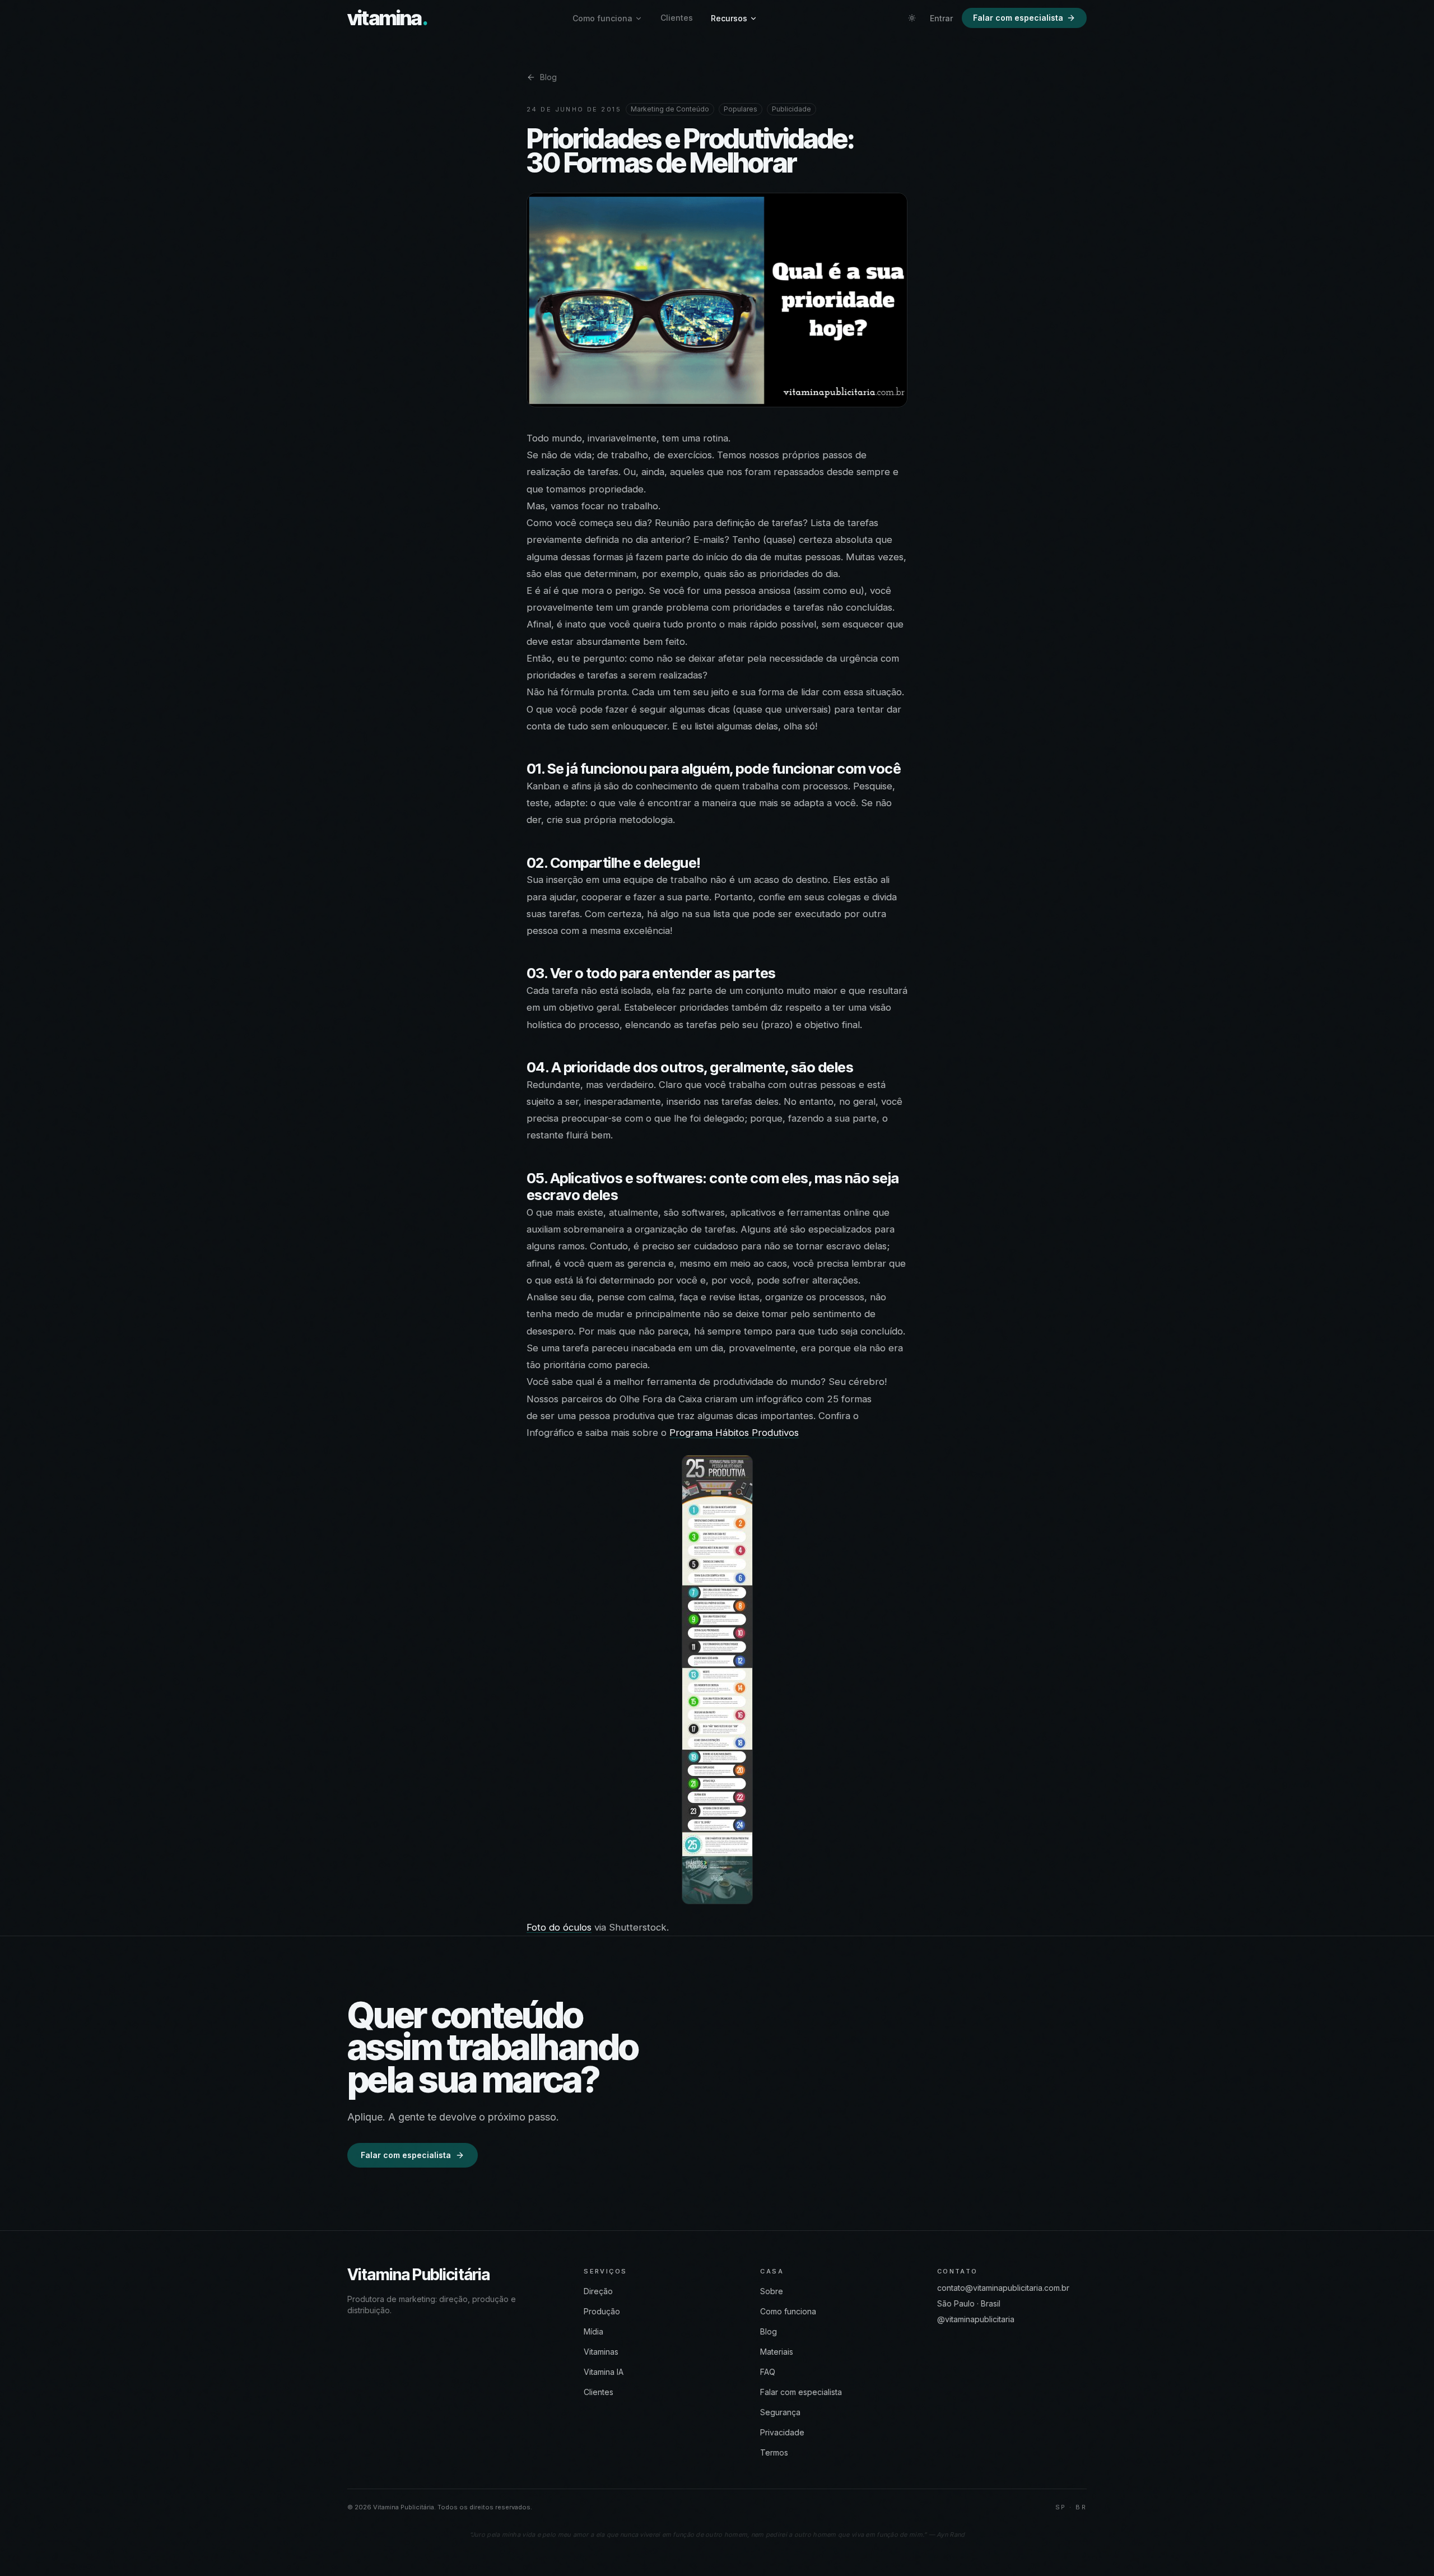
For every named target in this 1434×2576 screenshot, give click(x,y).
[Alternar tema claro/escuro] (912, 18)
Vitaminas (601, 2352)
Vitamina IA (604, 2372)
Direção (598, 2291)
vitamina (387, 18)
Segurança (780, 2412)
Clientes (677, 18)
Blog (548, 77)
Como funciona (602, 18)
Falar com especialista (1018, 18)
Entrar (941, 18)
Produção (602, 2311)
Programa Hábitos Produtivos (734, 1433)
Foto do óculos (559, 1927)
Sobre (772, 2291)
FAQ (768, 2372)
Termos (774, 2452)
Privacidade (782, 2432)
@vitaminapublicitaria (976, 2319)
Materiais (777, 2352)
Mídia (593, 2331)
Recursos (729, 18)
